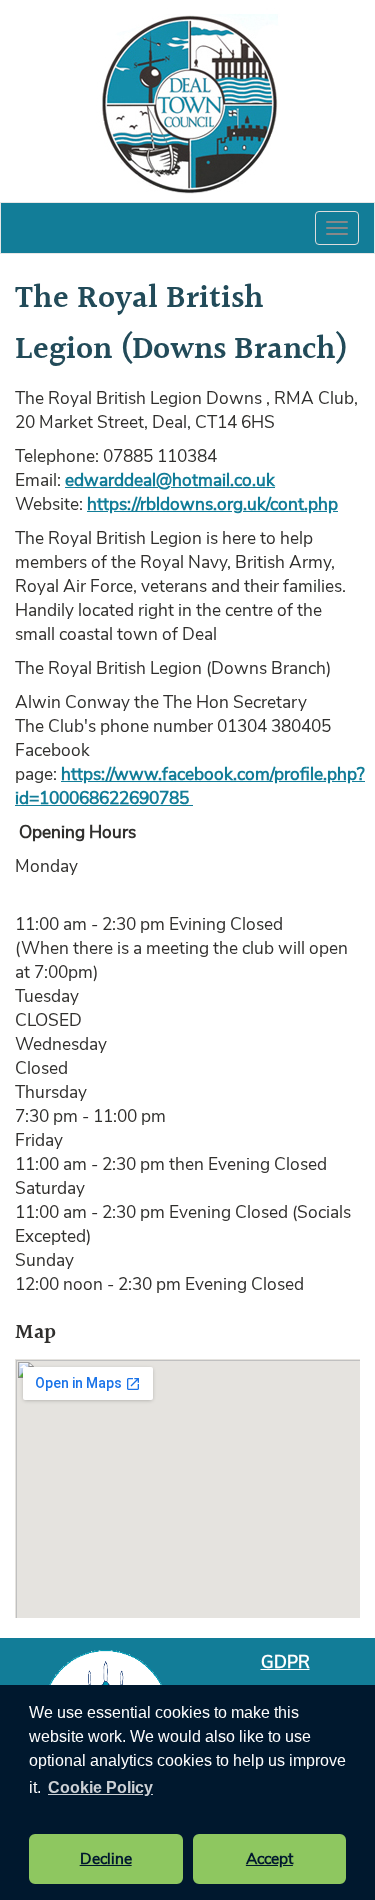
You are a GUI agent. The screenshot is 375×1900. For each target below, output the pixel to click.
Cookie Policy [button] (100, 1787)
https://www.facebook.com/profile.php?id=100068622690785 (190, 786)
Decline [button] (106, 1859)
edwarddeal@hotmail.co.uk (170, 480)
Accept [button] (269, 1859)
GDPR (285, 1662)
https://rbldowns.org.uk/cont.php (212, 504)
